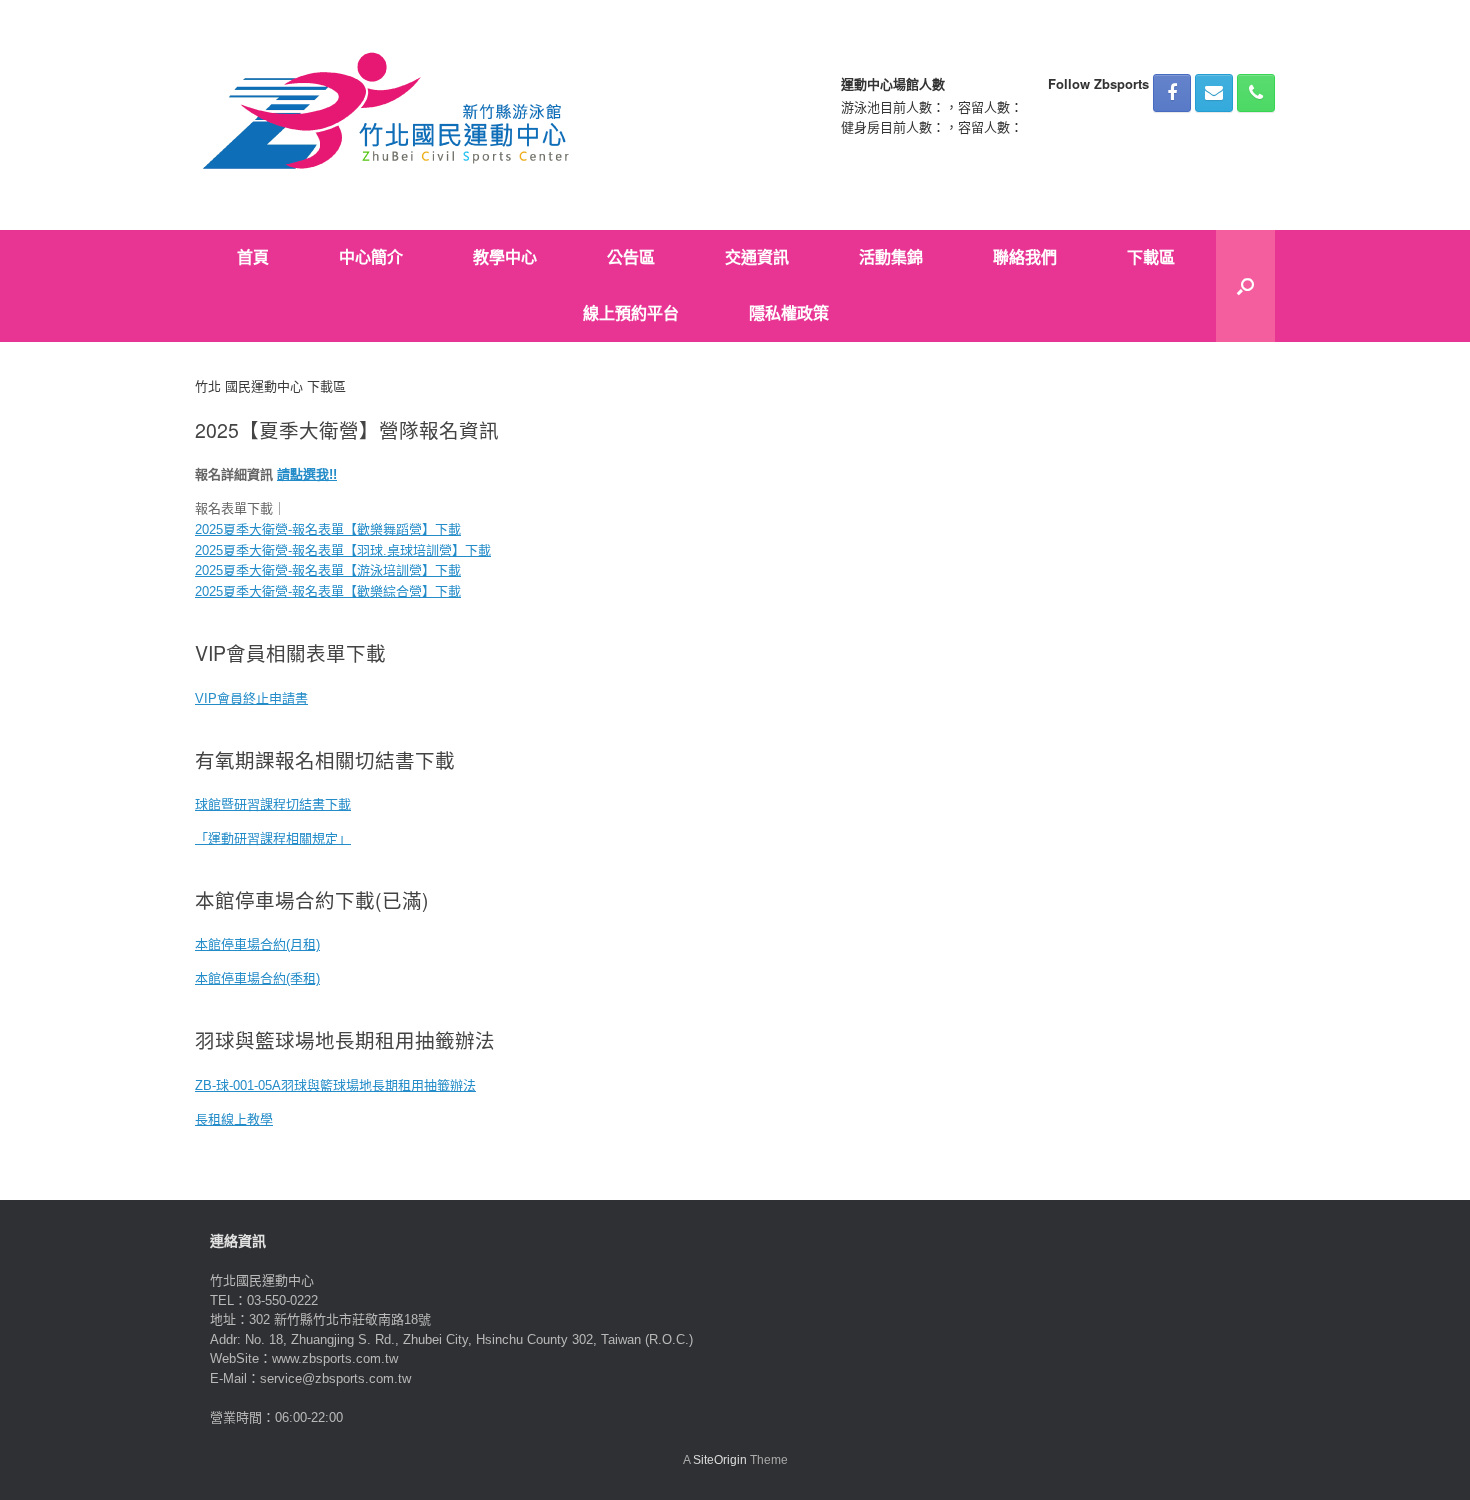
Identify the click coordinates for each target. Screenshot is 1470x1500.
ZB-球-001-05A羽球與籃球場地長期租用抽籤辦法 (335, 1085)
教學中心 (505, 257)
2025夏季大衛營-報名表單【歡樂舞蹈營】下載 (328, 529)
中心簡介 (371, 257)
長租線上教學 (234, 1119)
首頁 (253, 257)
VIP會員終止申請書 (251, 698)
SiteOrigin (720, 1460)
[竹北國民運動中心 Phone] (1256, 93)
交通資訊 (757, 257)
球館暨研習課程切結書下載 (273, 804)
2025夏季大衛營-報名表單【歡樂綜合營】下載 (328, 591)
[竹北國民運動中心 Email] (1214, 93)
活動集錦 (891, 257)
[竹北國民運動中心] (389, 115)
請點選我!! (307, 474)
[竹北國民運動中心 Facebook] (1172, 93)
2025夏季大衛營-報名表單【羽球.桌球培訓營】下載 (343, 550)
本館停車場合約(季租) (257, 978)
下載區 (1151, 257)
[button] (1245, 286)
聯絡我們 (1025, 257)
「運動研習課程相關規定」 (273, 838)
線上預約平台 (631, 313)
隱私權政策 (789, 313)
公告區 (631, 257)
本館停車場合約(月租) (257, 944)
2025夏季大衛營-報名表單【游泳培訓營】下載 (328, 570)
